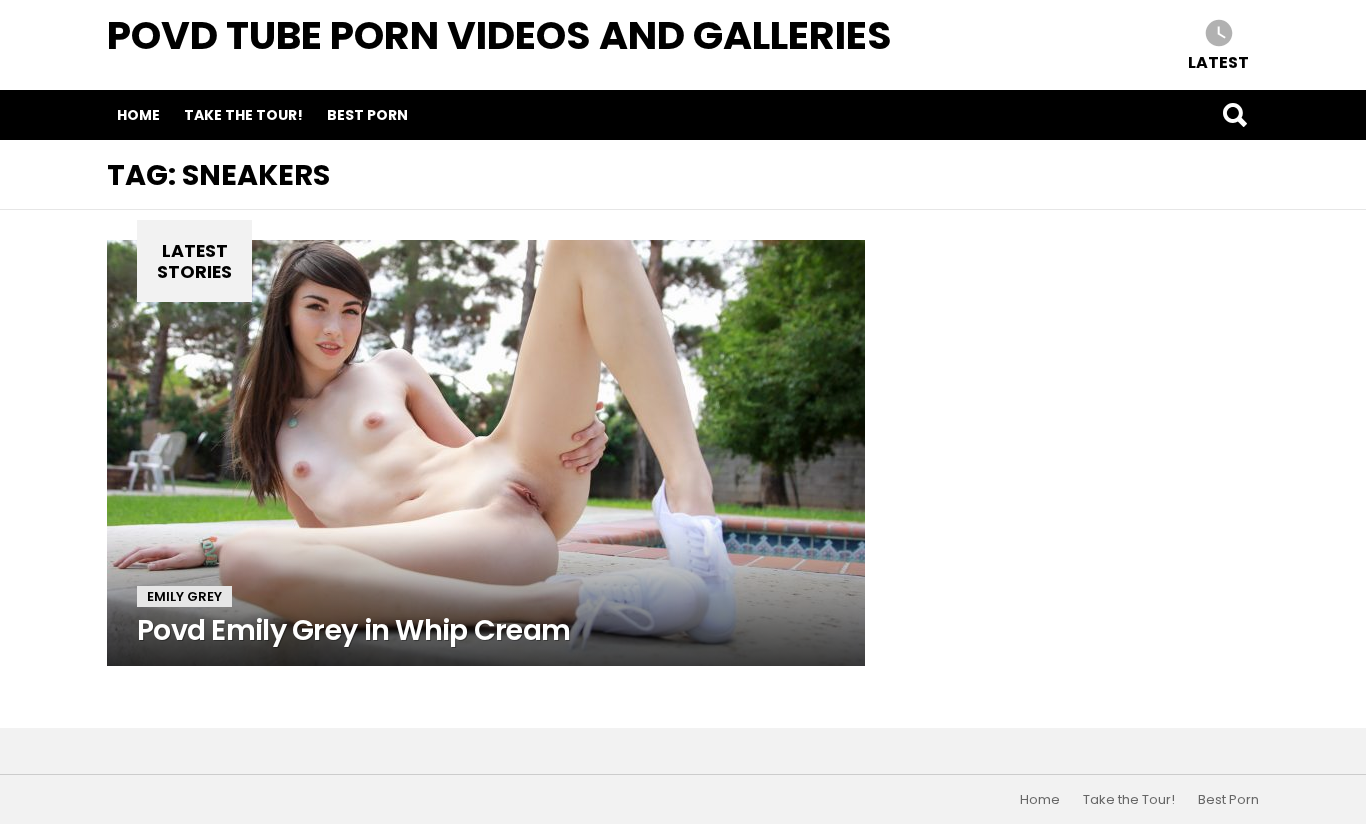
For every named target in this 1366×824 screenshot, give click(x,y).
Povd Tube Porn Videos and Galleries (499, 35)
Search (1234, 115)
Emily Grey (184, 596)
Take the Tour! (243, 115)
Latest (1218, 61)
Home (138, 115)
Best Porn (367, 115)
